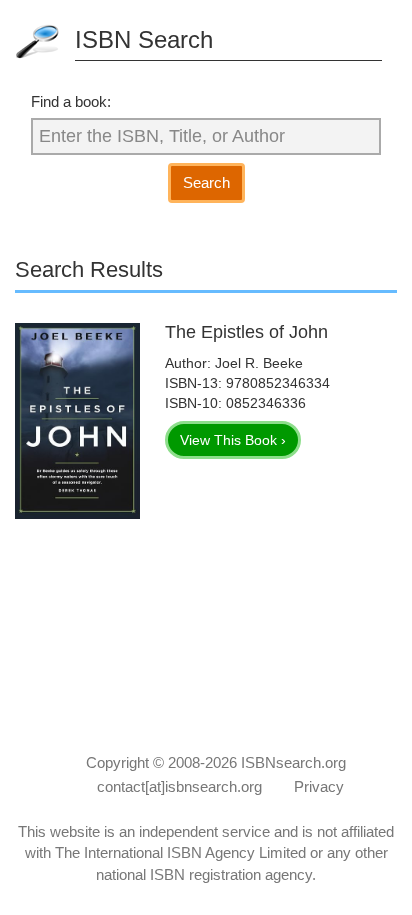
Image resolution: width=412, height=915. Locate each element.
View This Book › (233, 440)
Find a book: (71, 101)
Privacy (319, 786)
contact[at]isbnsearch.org (179, 786)
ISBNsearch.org (293, 762)
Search (206, 182)
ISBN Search (144, 39)
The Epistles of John (246, 332)
